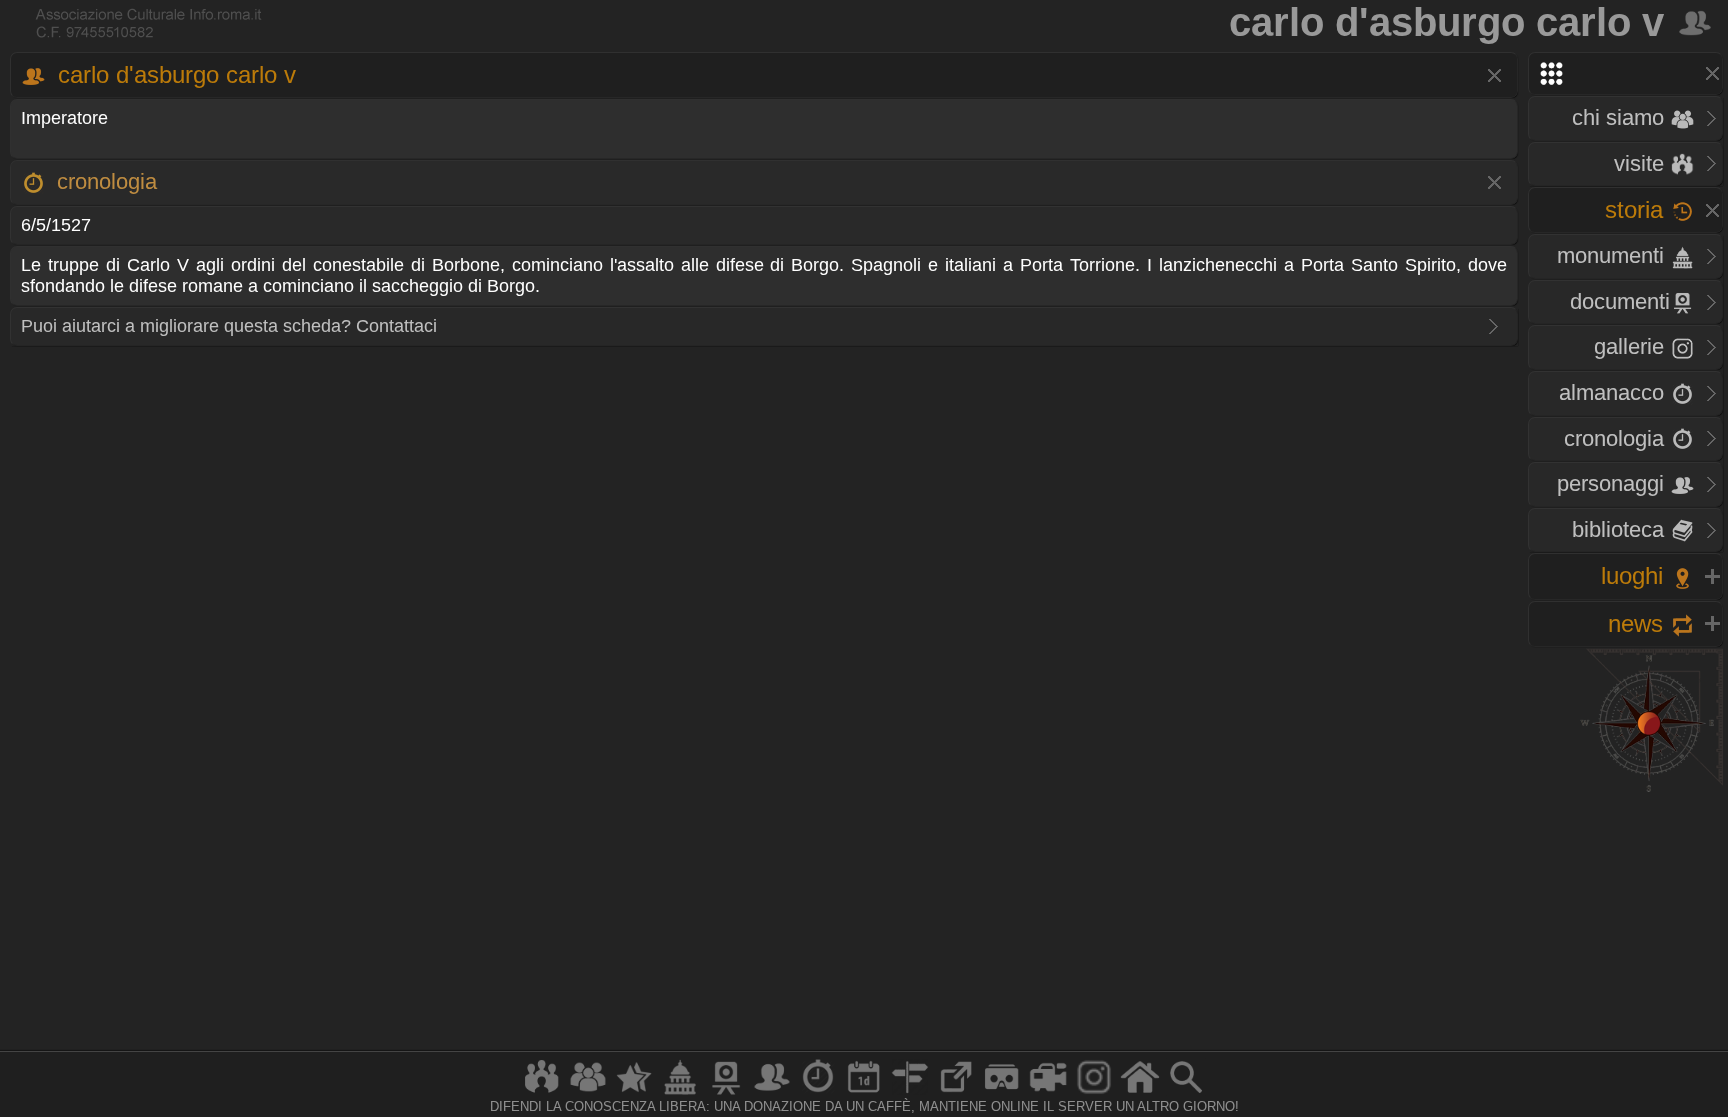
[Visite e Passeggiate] (542, 1093)
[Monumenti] (680, 1093)
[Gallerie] (1094, 1093)
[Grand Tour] (634, 1093)
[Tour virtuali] (1002, 1093)
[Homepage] (1140, 1093)
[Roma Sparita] (726, 1093)
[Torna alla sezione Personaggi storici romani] (1696, 22)
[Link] (956, 1093)
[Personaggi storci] (772, 1093)
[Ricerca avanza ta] (1186, 1093)
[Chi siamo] (588, 1093)
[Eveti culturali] (864, 1093)
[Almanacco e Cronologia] (818, 1093)
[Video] (1048, 1093)
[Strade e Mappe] (910, 1093)
